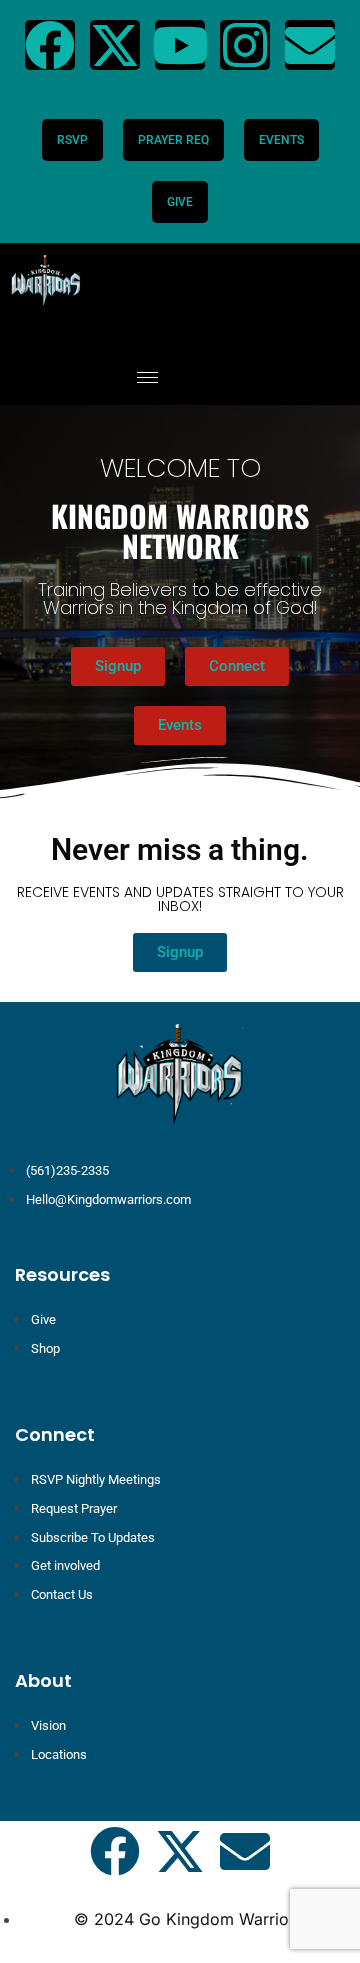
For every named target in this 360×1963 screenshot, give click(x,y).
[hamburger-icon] (147, 377)
